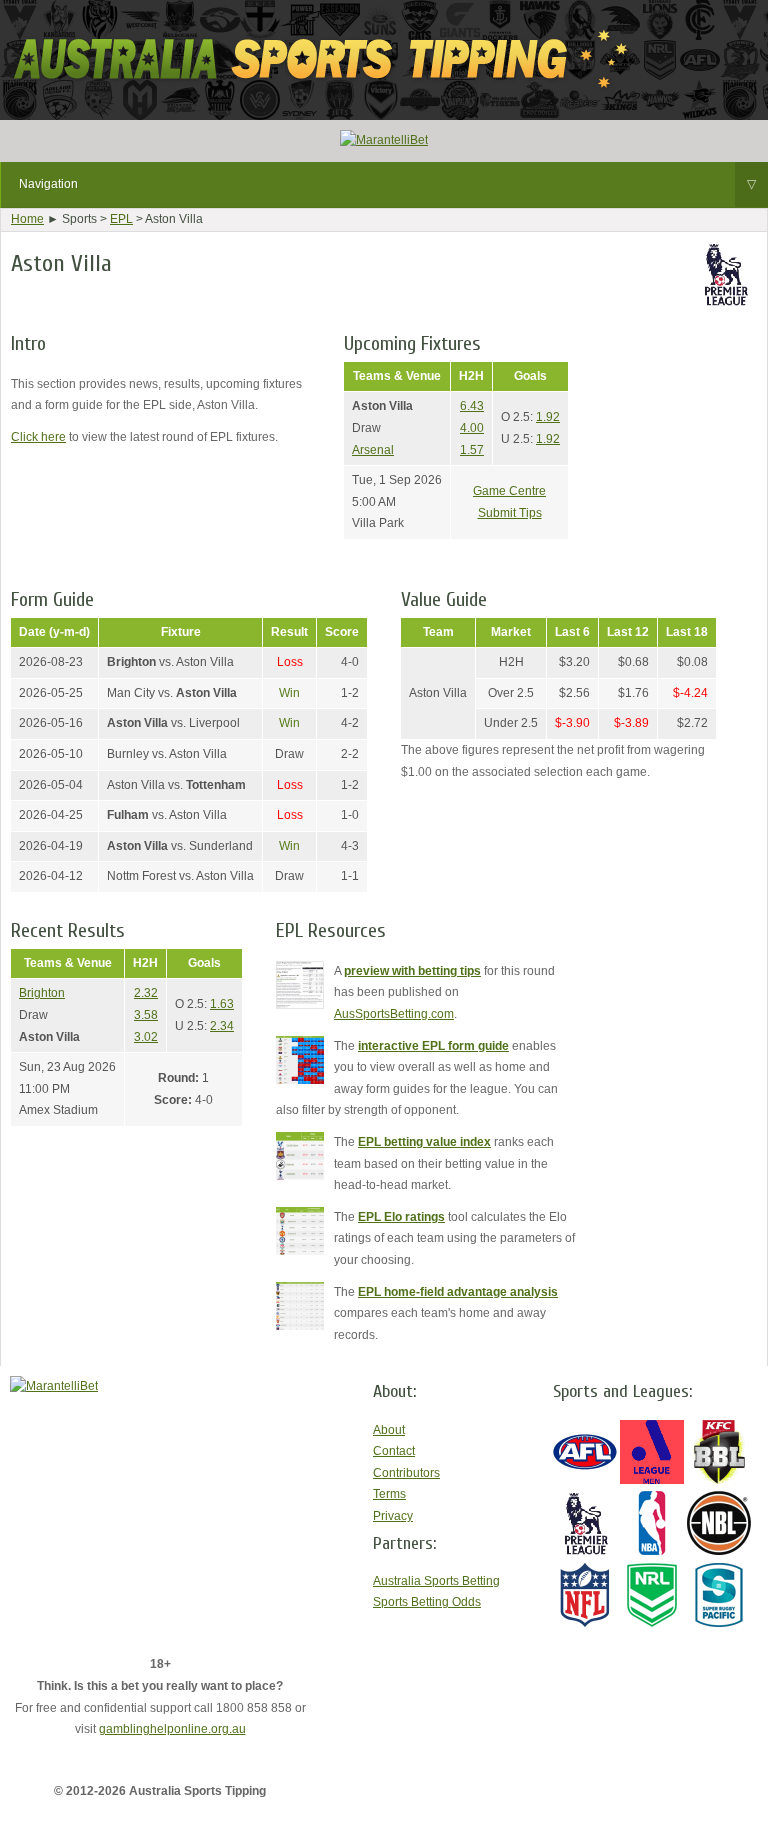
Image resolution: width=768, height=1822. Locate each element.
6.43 (472, 406)
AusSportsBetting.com (394, 1014)
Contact (394, 1451)
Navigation (387, 184)
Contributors (406, 1473)
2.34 (222, 1026)
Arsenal (373, 450)
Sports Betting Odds (427, 1602)
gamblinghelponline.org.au (172, 1729)
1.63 (222, 1004)
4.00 (472, 428)
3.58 (146, 1015)
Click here (38, 437)
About (389, 1430)
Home (27, 219)
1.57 (472, 450)
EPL (121, 219)
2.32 (146, 993)
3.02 (146, 1037)
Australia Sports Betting (436, 1581)
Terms (389, 1494)
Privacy (393, 1516)
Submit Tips (510, 513)
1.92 (548, 417)
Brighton (42, 993)
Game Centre (509, 491)
